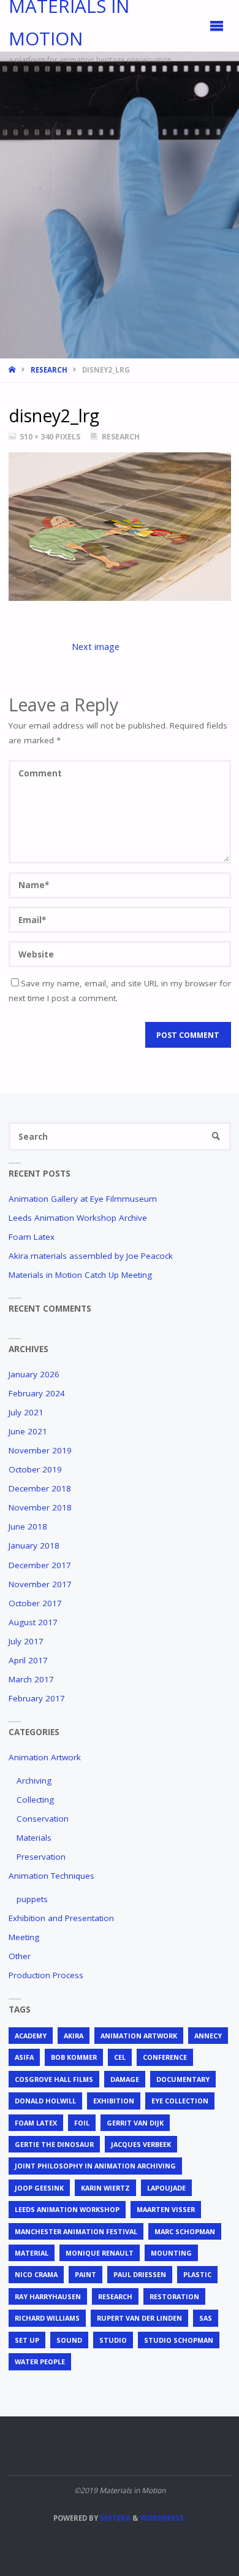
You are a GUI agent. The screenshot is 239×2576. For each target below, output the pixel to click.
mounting (171, 2253)
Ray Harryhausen (48, 2296)
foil (82, 2123)
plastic (197, 2274)
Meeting (24, 1937)
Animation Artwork (45, 1757)
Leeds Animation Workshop (67, 2209)
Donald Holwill (45, 2101)
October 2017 (35, 1603)
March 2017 (31, 1679)
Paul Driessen (140, 2274)
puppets (32, 1899)
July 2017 (26, 1641)
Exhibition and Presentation (61, 1918)
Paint (85, 2274)
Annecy (208, 2036)
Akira (74, 2036)
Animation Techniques (51, 1876)
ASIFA (24, 2057)
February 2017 (37, 1698)
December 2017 (40, 1565)
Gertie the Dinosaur (54, 2144)
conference (165, 2057)
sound (69, 2340)
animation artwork (139, 2036)
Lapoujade (166, 2188)
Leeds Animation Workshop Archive (78, 1218)
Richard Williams (47, 2318)
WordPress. (163, 2518)
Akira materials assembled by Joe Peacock (91, 1256)
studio (113, 2340)
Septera (114, 2518)
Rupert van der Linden (139, 2318)
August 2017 (33, 1622)
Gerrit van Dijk (135, 2123)
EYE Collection (180, 2101)
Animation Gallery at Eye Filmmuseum (83, 1199)
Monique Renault (100, 2253)
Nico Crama (36, 2274)
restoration (174, 2296)
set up (27, 2340)
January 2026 (34, 1374)
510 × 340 (37, 437)
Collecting (35, 1800)
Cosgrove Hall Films (54, 2079)
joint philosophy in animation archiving (95, 2166)
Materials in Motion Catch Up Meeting (80, 1275)
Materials (34, 1838)
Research (49, 370)
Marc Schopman (185, 2231)
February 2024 (37, 1393)
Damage (125, 2079)
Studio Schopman (179, 2340)
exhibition (114, 2101)
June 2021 (28, 1431)
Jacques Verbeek (141, 2144)
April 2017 (28, 1660)
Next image (96, 646)
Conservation (43, 1819)
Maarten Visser (166, 2209)
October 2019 (35, 1469)
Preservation (41, 1857)
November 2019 (40, 1450)
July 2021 (26, 1412)
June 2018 (28, 1526)
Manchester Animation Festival (76, 2231)
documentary (183, 2079)
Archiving (34, 1781)
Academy (31, 2036)
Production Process (46, 1975)
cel (120, 2057)
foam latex (36, 2123)
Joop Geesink (39, 2188)
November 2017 (40, 1584)
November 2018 (40, 1507)
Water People (40, 2361)
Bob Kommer (74, 2057)
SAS (206, 2318)
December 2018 (40, 1488)
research (115, 2296)
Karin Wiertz (105, 2188)
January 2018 (34, 1545)
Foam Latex (32, 1237)
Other (20, 1956)
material (32, 2253)
